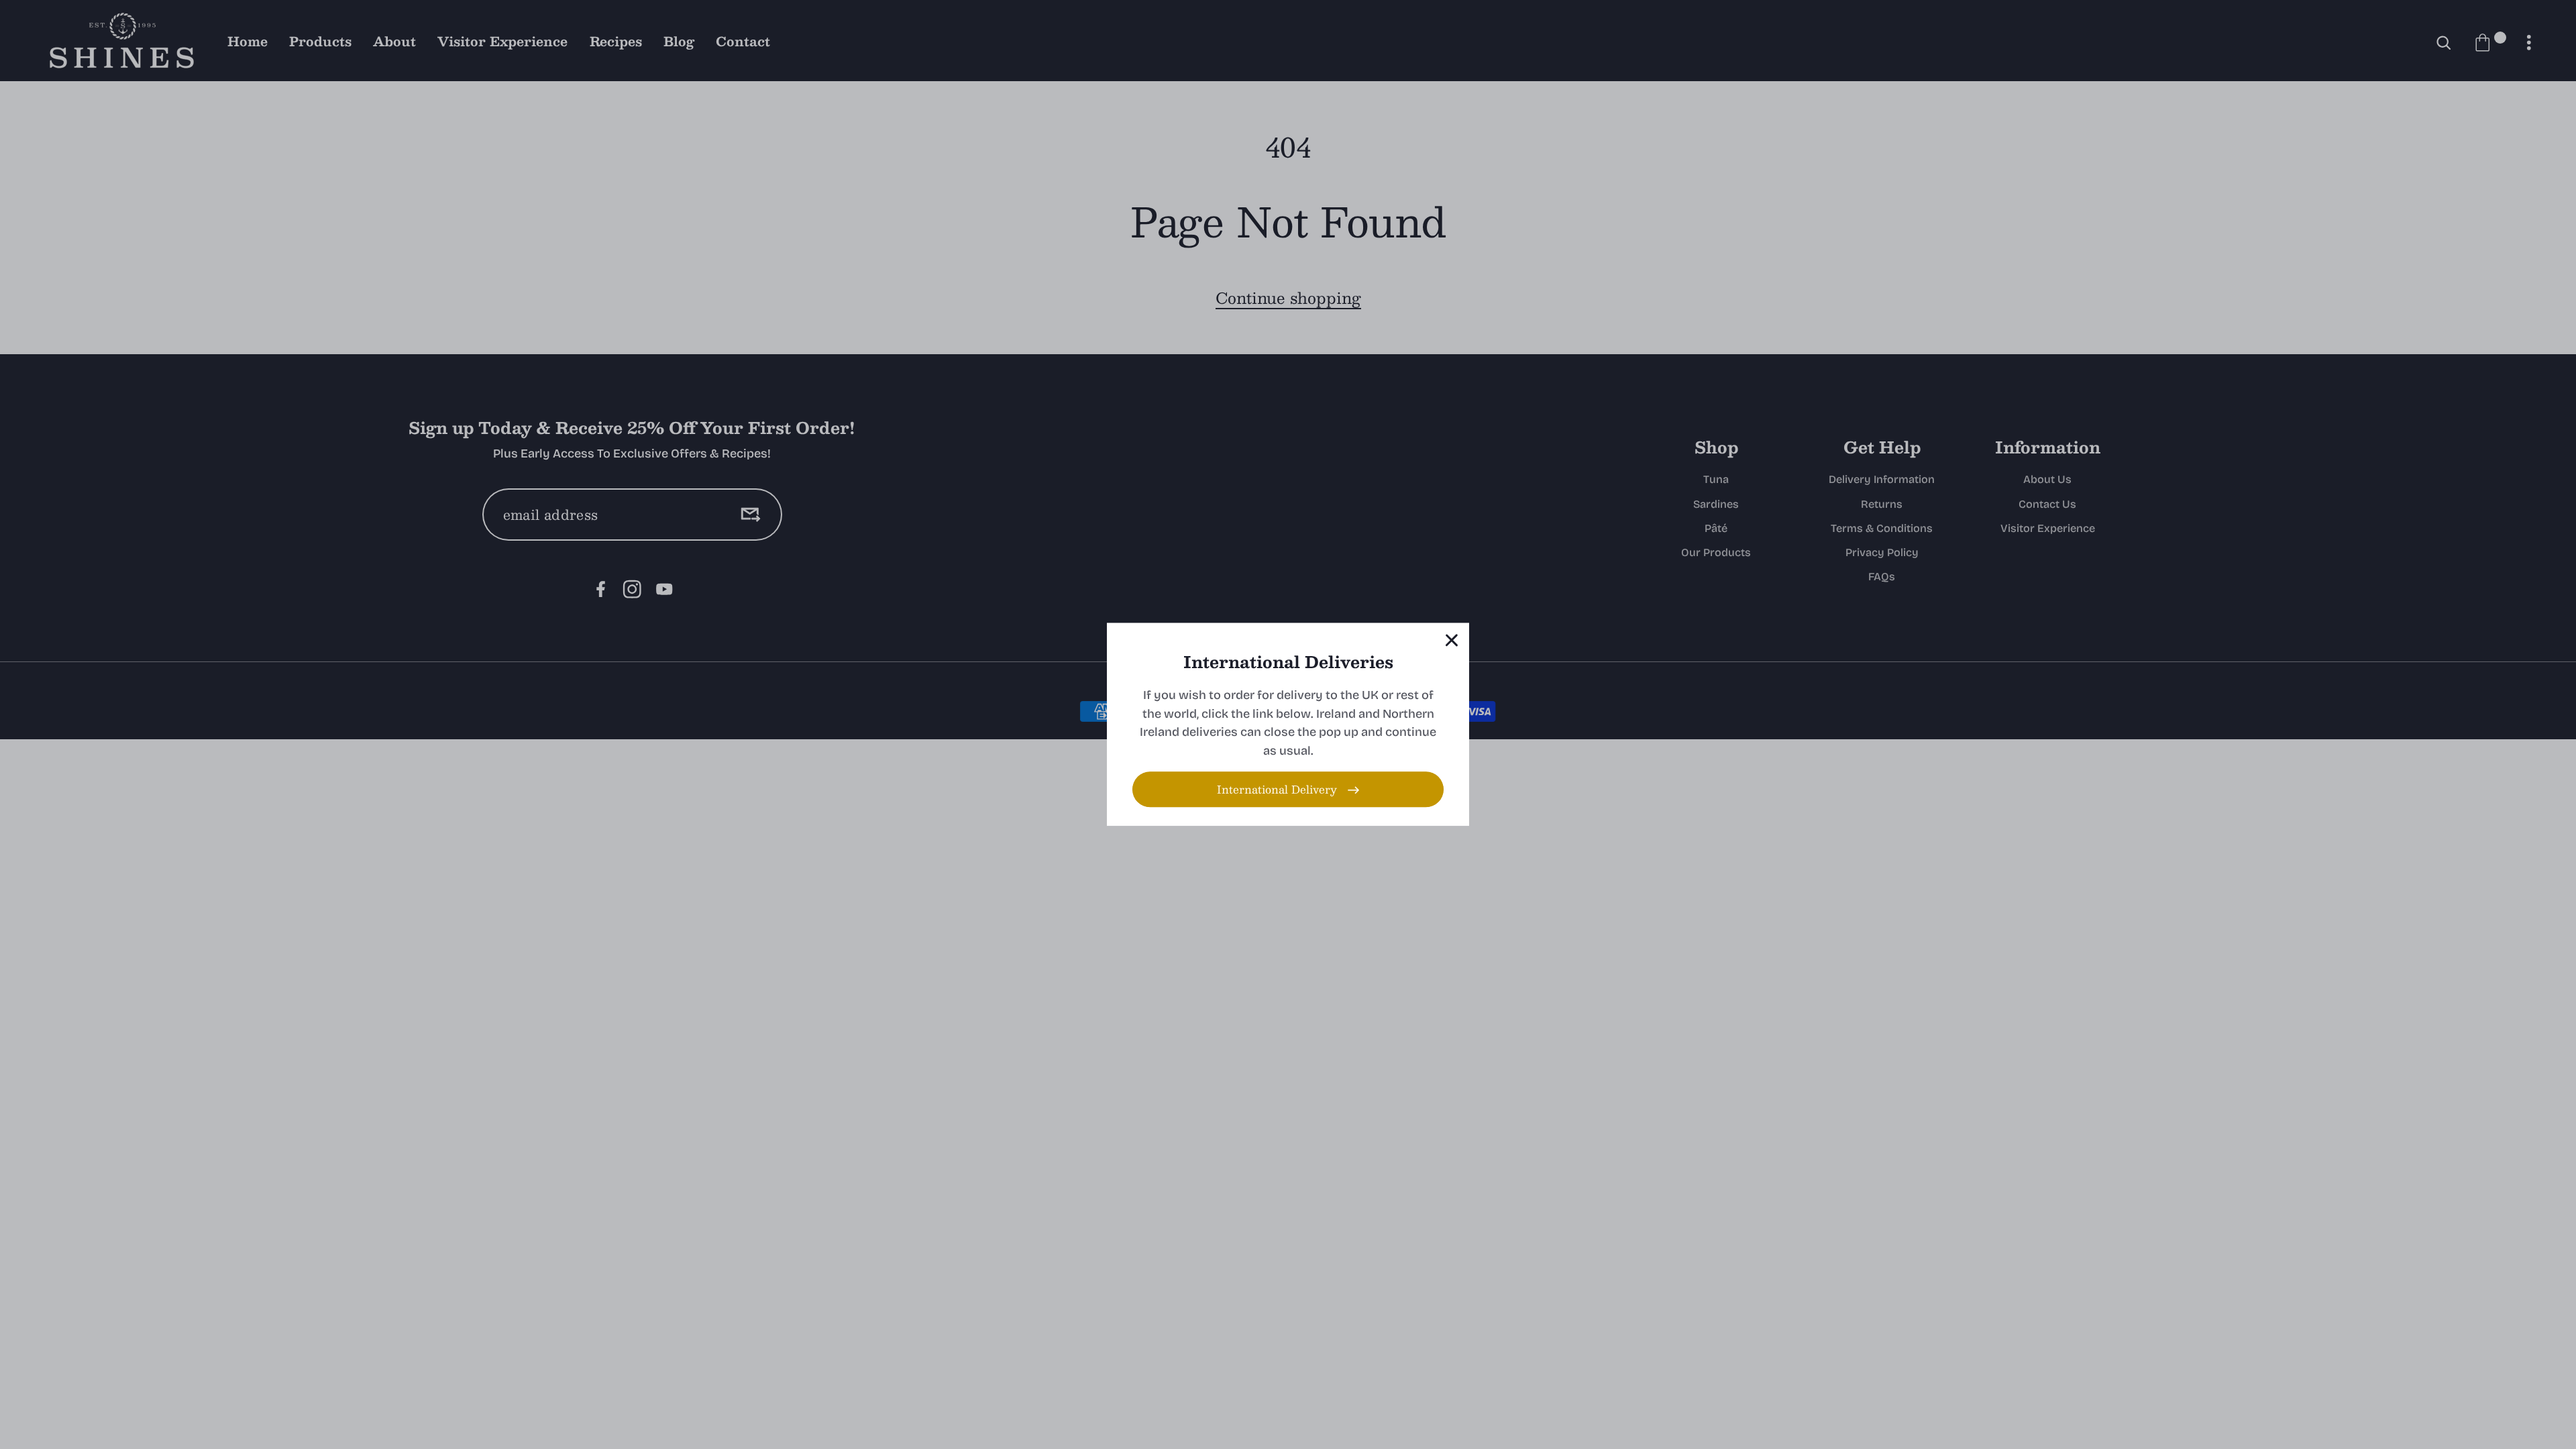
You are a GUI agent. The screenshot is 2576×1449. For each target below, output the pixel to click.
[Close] (1452, 640)
